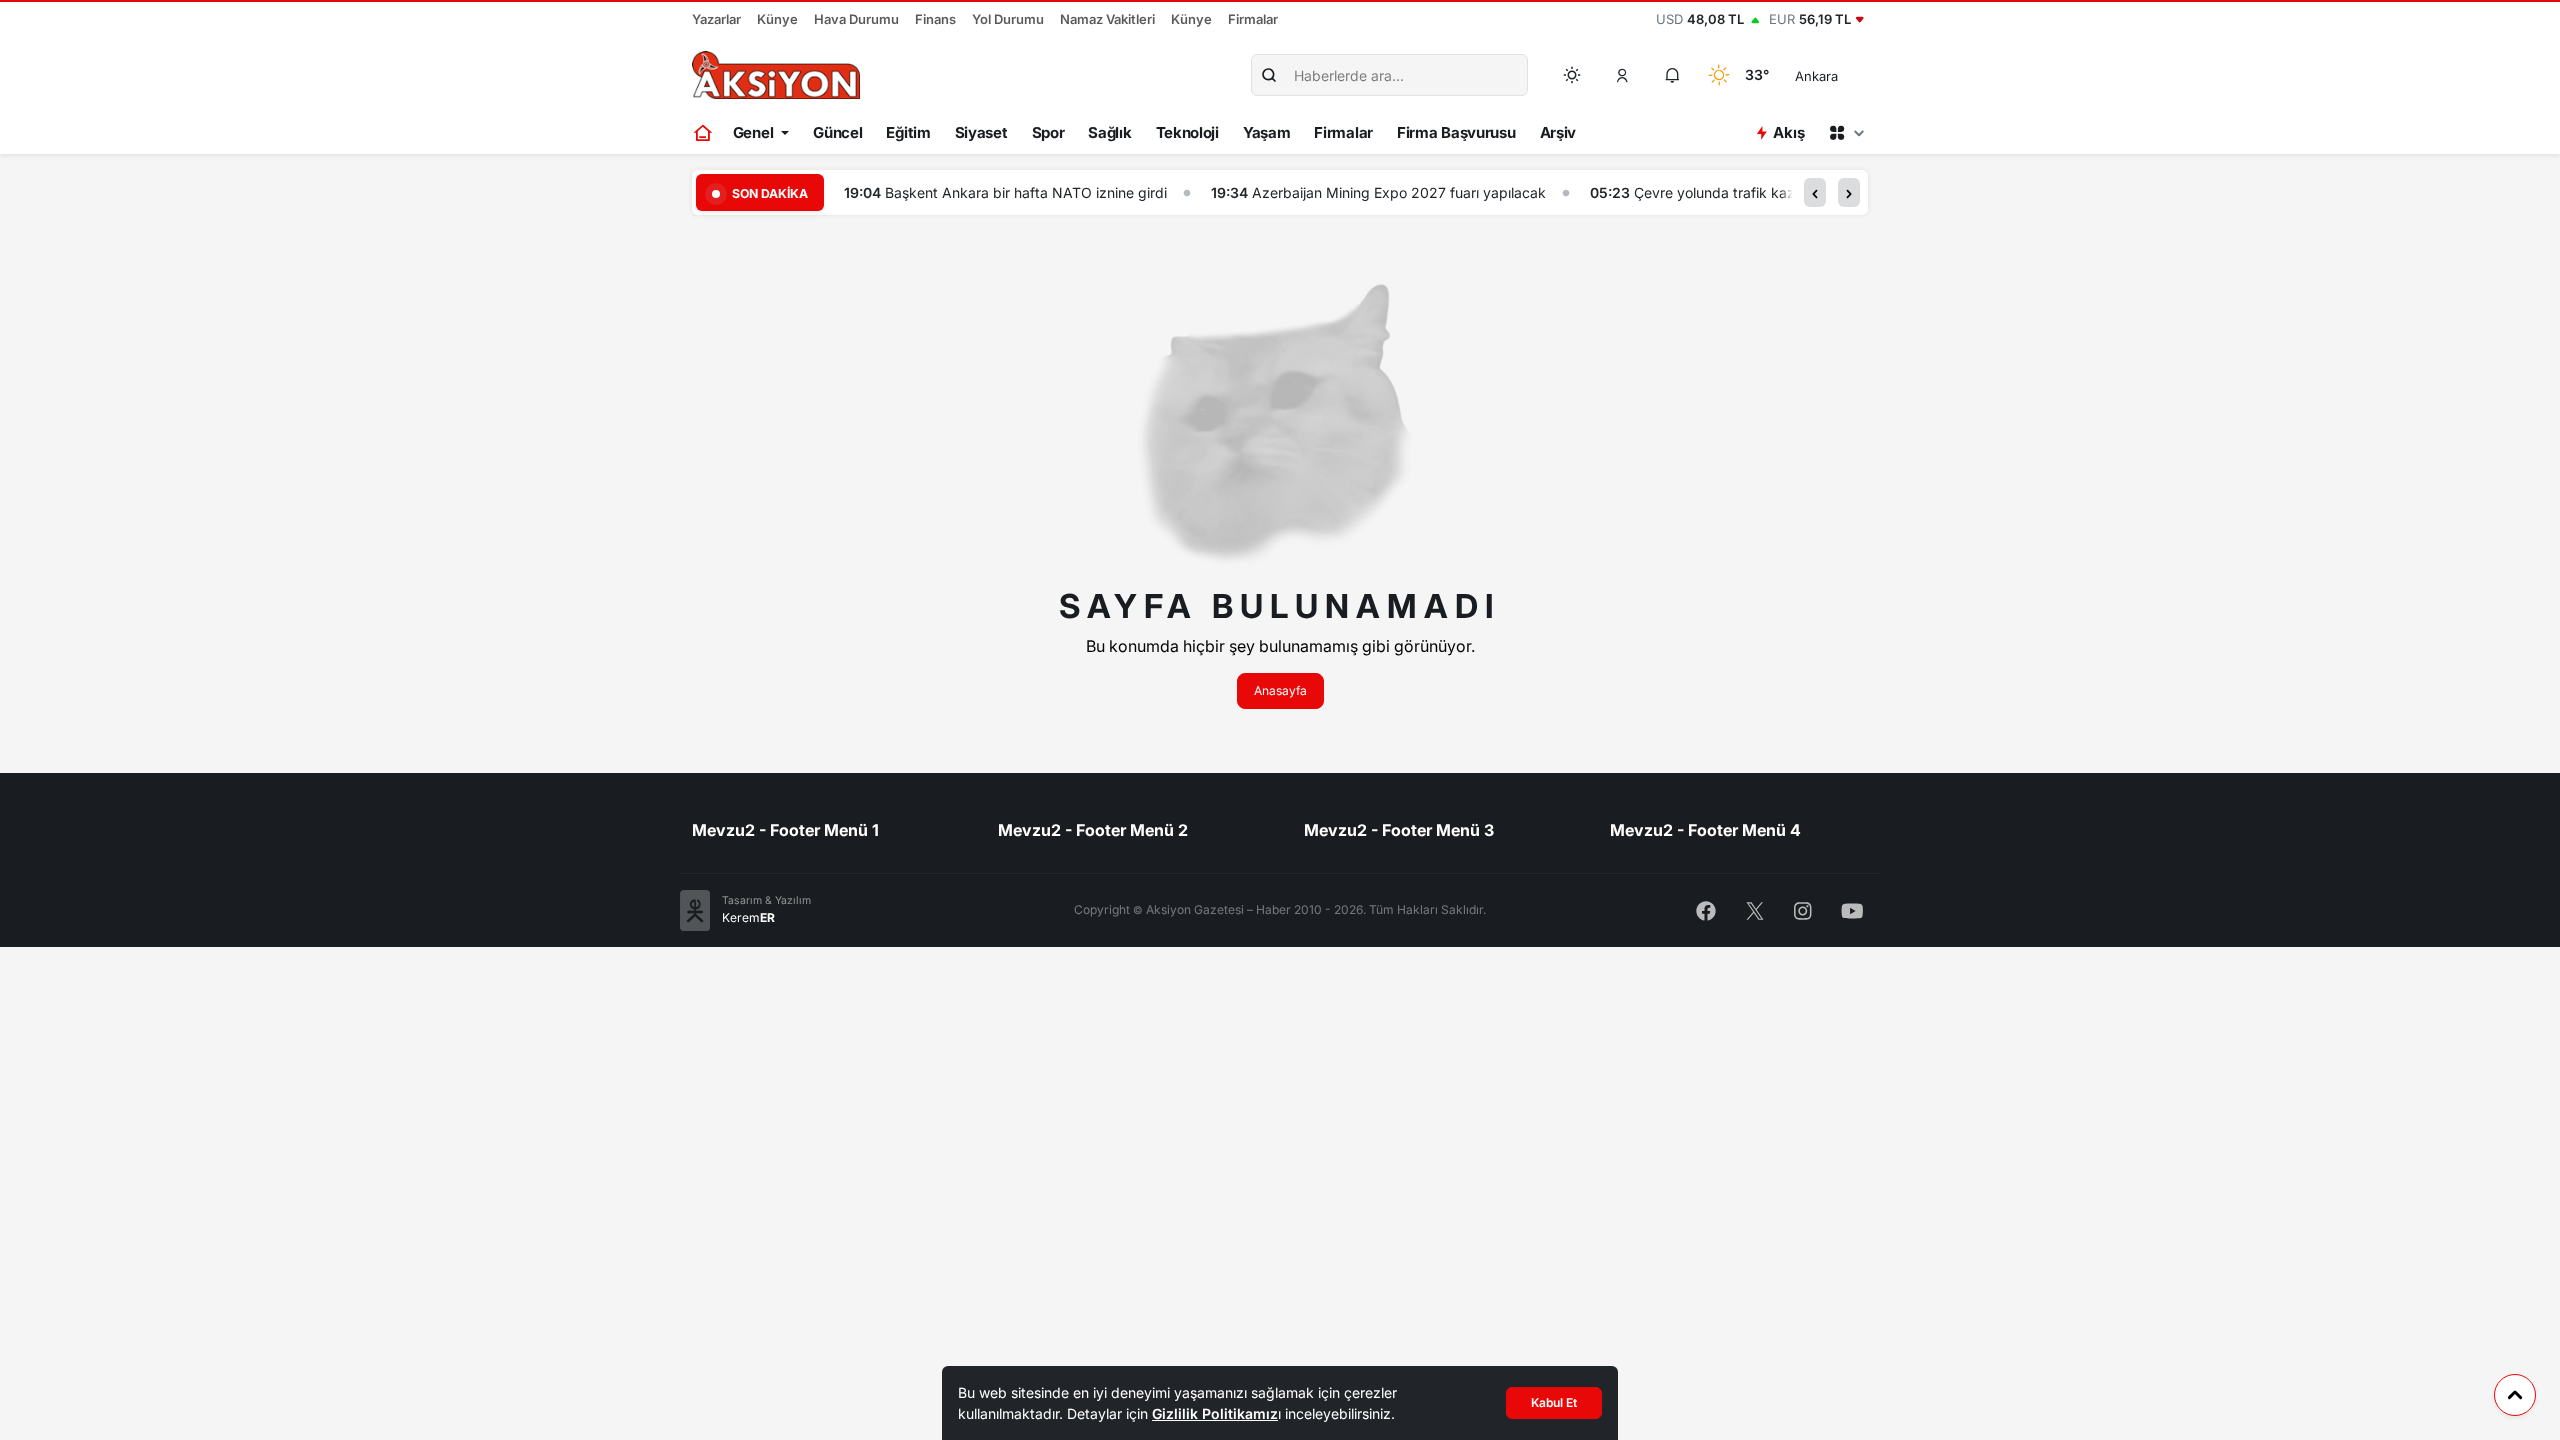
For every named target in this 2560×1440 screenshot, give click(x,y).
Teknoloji (1187, 132)
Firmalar (1253, 19)
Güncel (837, 132)
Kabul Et (1554, 1402)
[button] (1623, 75)
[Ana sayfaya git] (704, 133)
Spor (1048, 132)
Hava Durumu (856, 19)
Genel (753, 132)
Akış (1788, 132)
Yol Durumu (1008, 19)
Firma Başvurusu (1456, 132)
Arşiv (1558, 132)
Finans (935, 19)
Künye (777, 19)
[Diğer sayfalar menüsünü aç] (1846, 133)
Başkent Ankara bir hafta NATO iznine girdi (1026, 192)
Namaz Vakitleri (1107, 19)
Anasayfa (1280, 690)
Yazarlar (716, 19)
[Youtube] (1852, 909)
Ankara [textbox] (1816, 76)
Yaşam (1267, 132)
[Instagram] (1803, 909)
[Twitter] (1755, 909)
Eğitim (908, 132)
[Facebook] (1706, 909)
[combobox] (1844, 75)
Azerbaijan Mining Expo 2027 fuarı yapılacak (1399, 192)
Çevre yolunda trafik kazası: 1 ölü (1742, 192)
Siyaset (981, 132)
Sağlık (1109, 132)
